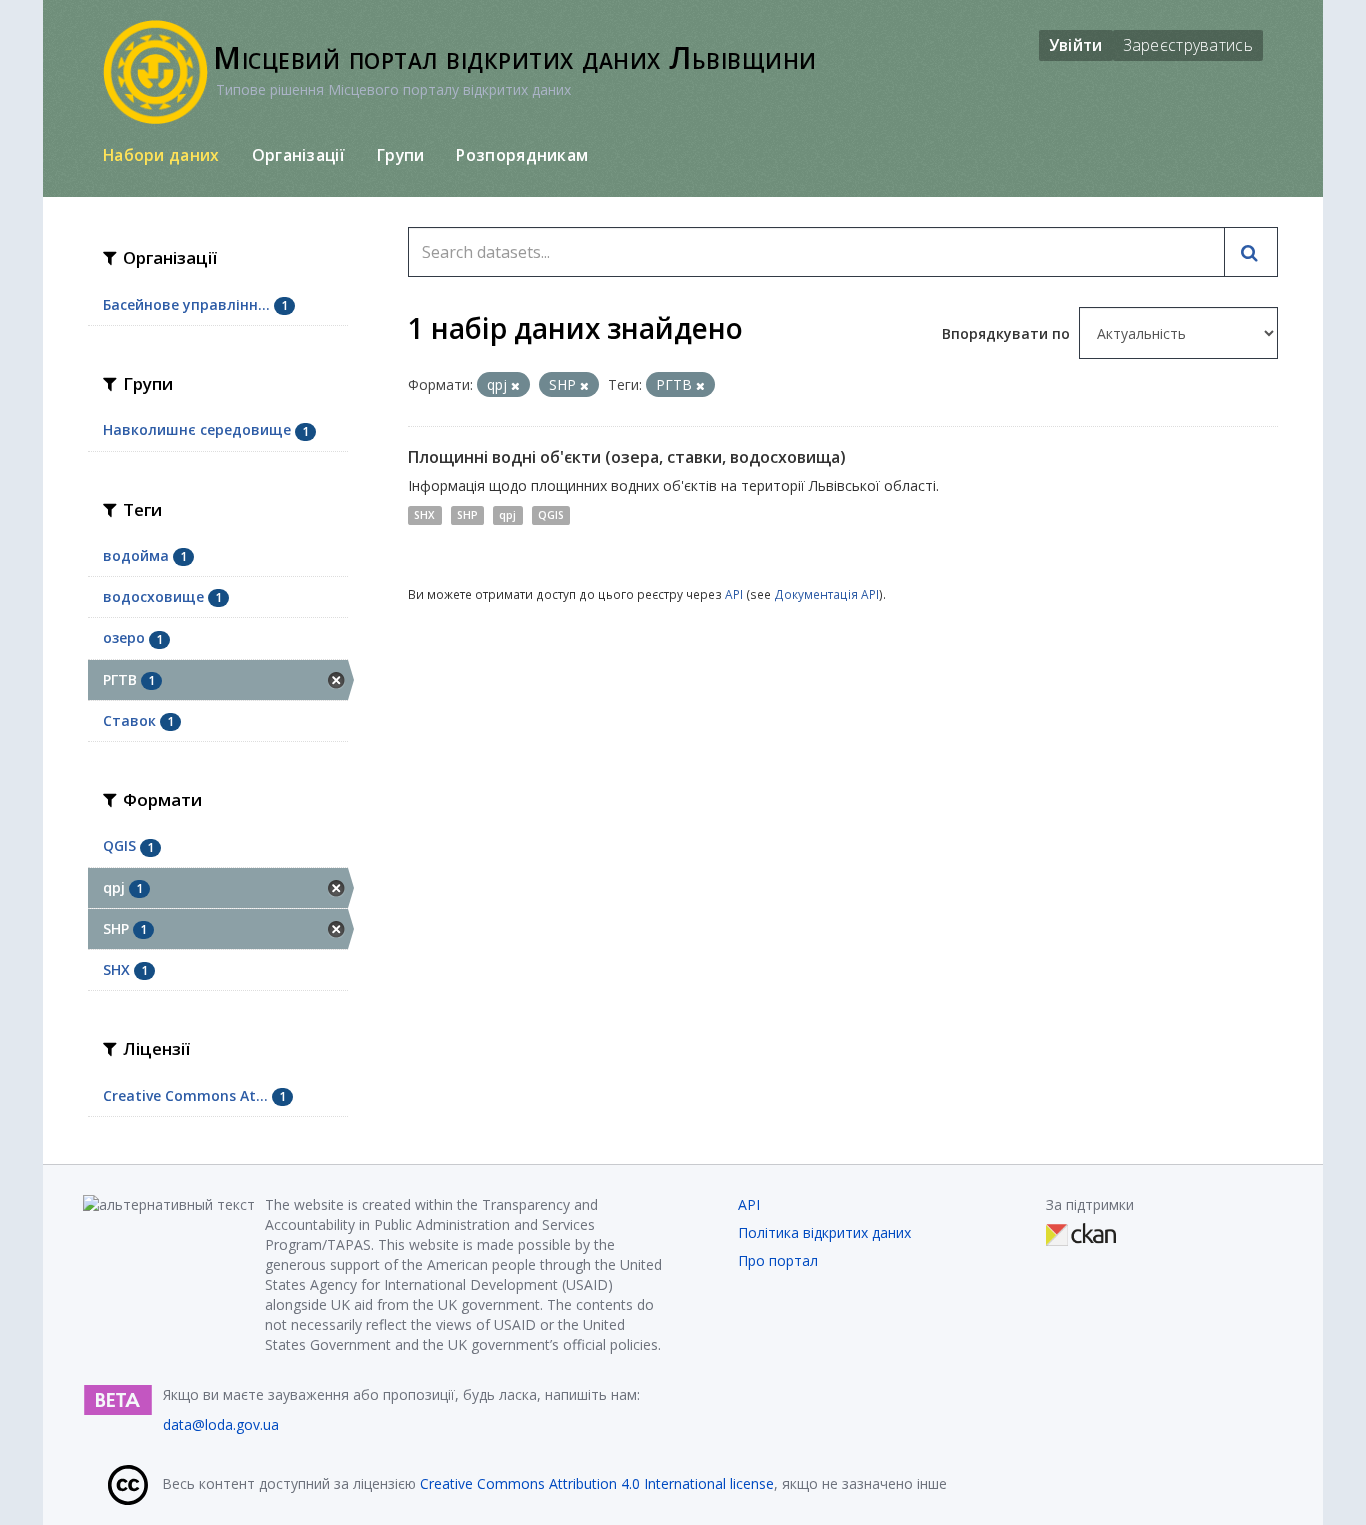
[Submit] (1251, 252)
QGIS (551, 515)
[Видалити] (515, 385)
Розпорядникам (522, 155)
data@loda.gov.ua (221, 1424)
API (734, 594)
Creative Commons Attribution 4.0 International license (597, 1483)
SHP (467, 515)
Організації (298, 155)
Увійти (1076, 45)
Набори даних (161, 155)
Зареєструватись (1188, 45)
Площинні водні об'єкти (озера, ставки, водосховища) (627, 457)
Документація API (826, 594)
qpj (507, 515)
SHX (424, 515)
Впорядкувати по (1008, 333)
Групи (401, 155)
